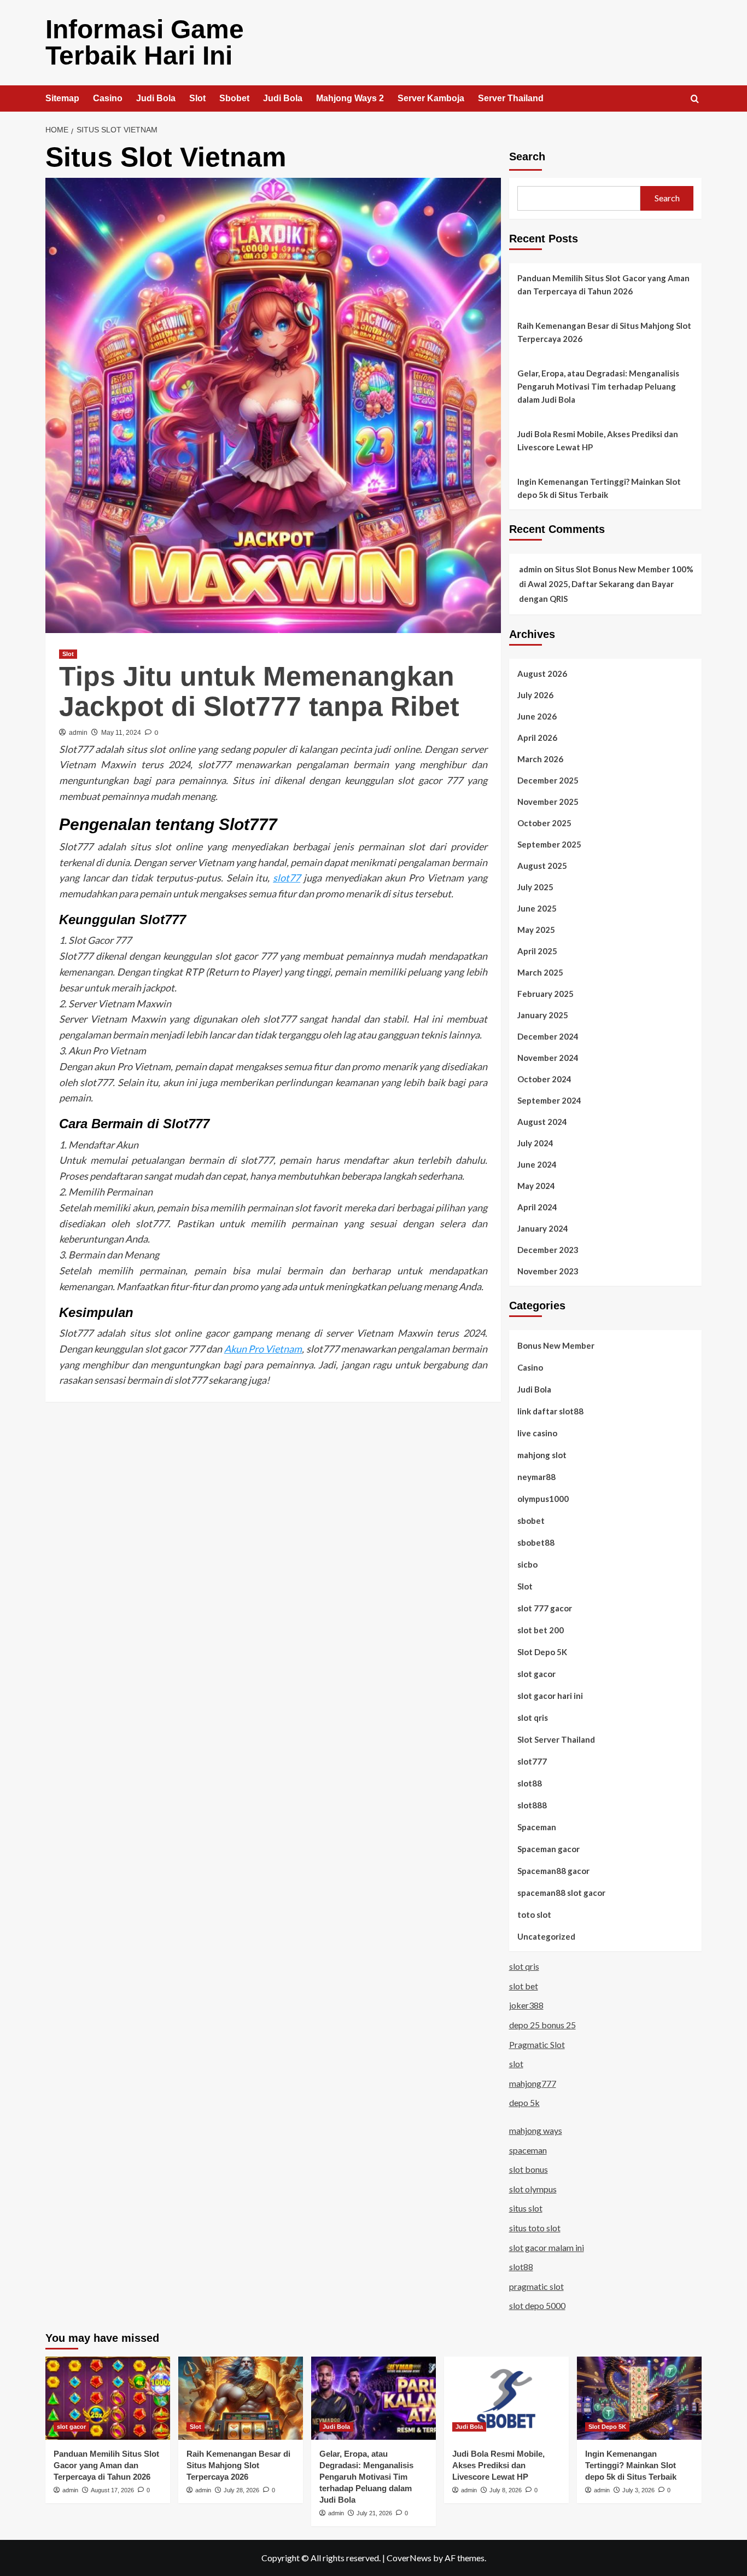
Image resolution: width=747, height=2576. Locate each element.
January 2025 (543, 1015)
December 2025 (548, 780)
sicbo (527, 1564)
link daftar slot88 (550, 1411)
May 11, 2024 (121, 733)
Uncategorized (546, 1936)
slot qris (533, 1718)
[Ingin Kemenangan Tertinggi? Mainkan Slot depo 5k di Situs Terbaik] (639, 2398)
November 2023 (548, 1271)
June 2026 (537, 716)
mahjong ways (536, 2130)
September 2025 (549, 844)
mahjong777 (533, 2083)
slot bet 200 (541, 1630)
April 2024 (537, 1207)
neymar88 (536, 1477)
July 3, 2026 (638, 2490)
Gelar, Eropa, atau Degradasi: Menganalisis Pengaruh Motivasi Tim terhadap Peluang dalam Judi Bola (598, 386)
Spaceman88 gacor (553, 1871)
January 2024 (543, 1228)
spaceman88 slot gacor (561, 1893)
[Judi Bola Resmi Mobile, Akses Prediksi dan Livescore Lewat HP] (506, 2398)
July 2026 (535, 695)
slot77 (287, 878)
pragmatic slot (536, 2286)
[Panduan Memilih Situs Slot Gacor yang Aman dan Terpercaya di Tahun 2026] (108, 2398)
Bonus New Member (556, 1345)
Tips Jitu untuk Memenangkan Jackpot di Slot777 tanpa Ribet (259, 691)
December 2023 (548, 1250)
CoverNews (409, 2558)
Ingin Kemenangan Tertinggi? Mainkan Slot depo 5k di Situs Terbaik (599, 488)
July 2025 (535, 887)
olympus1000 (543, 1499)
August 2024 (542, 1122)
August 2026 (542, 674)
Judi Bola (156, 98)
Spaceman (537, 1827)
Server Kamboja (431, 98)
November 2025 (548, 802)
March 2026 (540, 759)
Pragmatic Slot (537, 2044)
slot (516, 2064)
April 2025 (537, 951)
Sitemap (62, 98)
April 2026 (537, 738)
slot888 (532, 1805)
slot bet (524, 1986)
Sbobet (234, 98)
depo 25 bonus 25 (542, 2025)
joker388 (526, 2005)
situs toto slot (535, 2228)
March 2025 (540, 972)
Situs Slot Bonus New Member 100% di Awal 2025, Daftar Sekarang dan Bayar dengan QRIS (606, 584)
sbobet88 (536, 1542)
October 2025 (544, 823)
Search (527, 156)
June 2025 (537, 908)
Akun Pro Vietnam (263, 1349)
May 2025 (536, 930)
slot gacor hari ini (550, 1696)
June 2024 (537, 1164)
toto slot (534, 1914)
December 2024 (548, 1036)
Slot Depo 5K (542, 1652)
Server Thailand (511, 98)
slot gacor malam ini (547, 2247)
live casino (537, 1433)
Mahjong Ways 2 (350, 98)
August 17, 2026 (112, 2490)
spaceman (528, 2150)
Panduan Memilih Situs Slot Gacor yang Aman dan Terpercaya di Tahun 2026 (603, 285)
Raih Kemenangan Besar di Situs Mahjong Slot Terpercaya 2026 (604, 332)
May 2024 (536, 1186)
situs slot (526, 2208)
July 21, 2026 (374, 2513)
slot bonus (529, 2169)
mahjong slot (542, 1455)
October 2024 (544, 1079)
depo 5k (524, 2102)
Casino (108, 98)
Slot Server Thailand (556, 1739)
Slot (197, 98)
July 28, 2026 (241, 2490)
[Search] (695, 99)
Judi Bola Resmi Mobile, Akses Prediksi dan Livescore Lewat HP (598, 440)
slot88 (530, 1783)
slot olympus (533, 2189)
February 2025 (545, 994)
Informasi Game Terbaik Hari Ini (145, 42)
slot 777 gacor (545, 1608)
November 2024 (548, 1058)
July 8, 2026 (506, 2490)
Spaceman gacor (548, 1849)
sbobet (531, 1521)
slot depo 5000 (537, 2305)
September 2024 (549, 1100)
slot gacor (536, 1674)
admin (78, 733)
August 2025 (542, 866)
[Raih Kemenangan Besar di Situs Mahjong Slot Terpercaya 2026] (241, 2398)
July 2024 (535, 1143)
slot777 (532, 1761)
